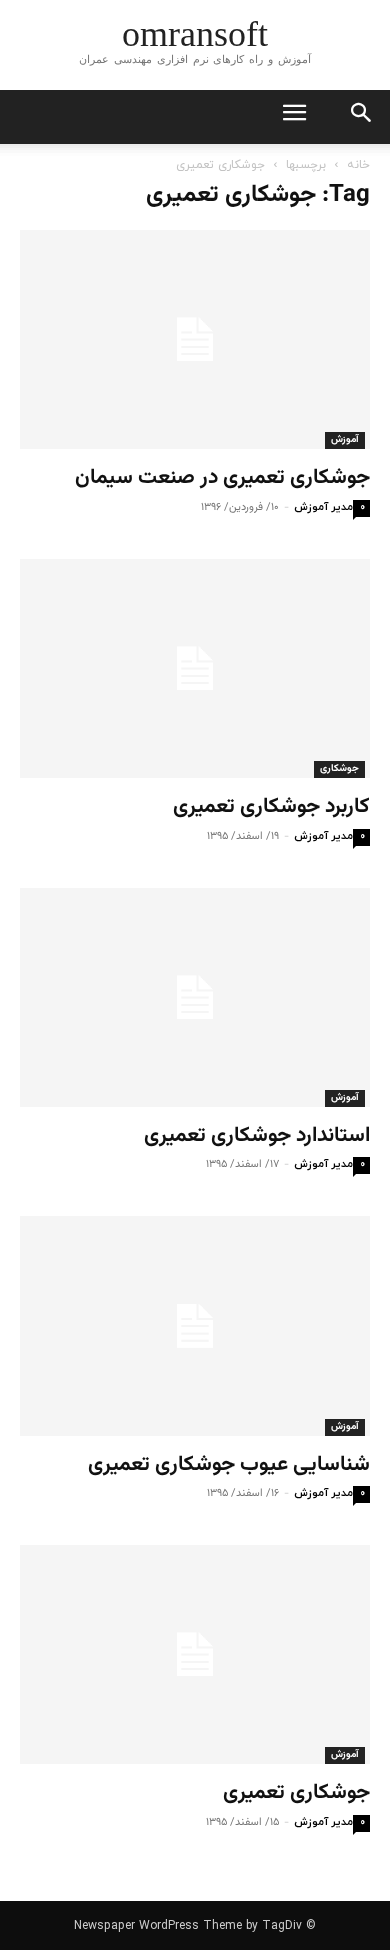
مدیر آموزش (323, 507)
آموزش (345, 439)
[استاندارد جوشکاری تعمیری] (195, 997)
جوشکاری (339, 768)
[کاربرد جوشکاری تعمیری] (195, 668)
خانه (358, 165)
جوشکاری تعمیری (296, 1792)
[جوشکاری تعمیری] (195, 1654)
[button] (362, 117)
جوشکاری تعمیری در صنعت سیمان (222, 477)
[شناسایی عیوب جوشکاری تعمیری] (195, 1325)
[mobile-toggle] (294, 117)
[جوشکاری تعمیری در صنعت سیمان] (195, 339)
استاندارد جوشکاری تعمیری (257, 1135)
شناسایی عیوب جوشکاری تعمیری (229, 1464)
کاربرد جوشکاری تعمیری (271, 806)
